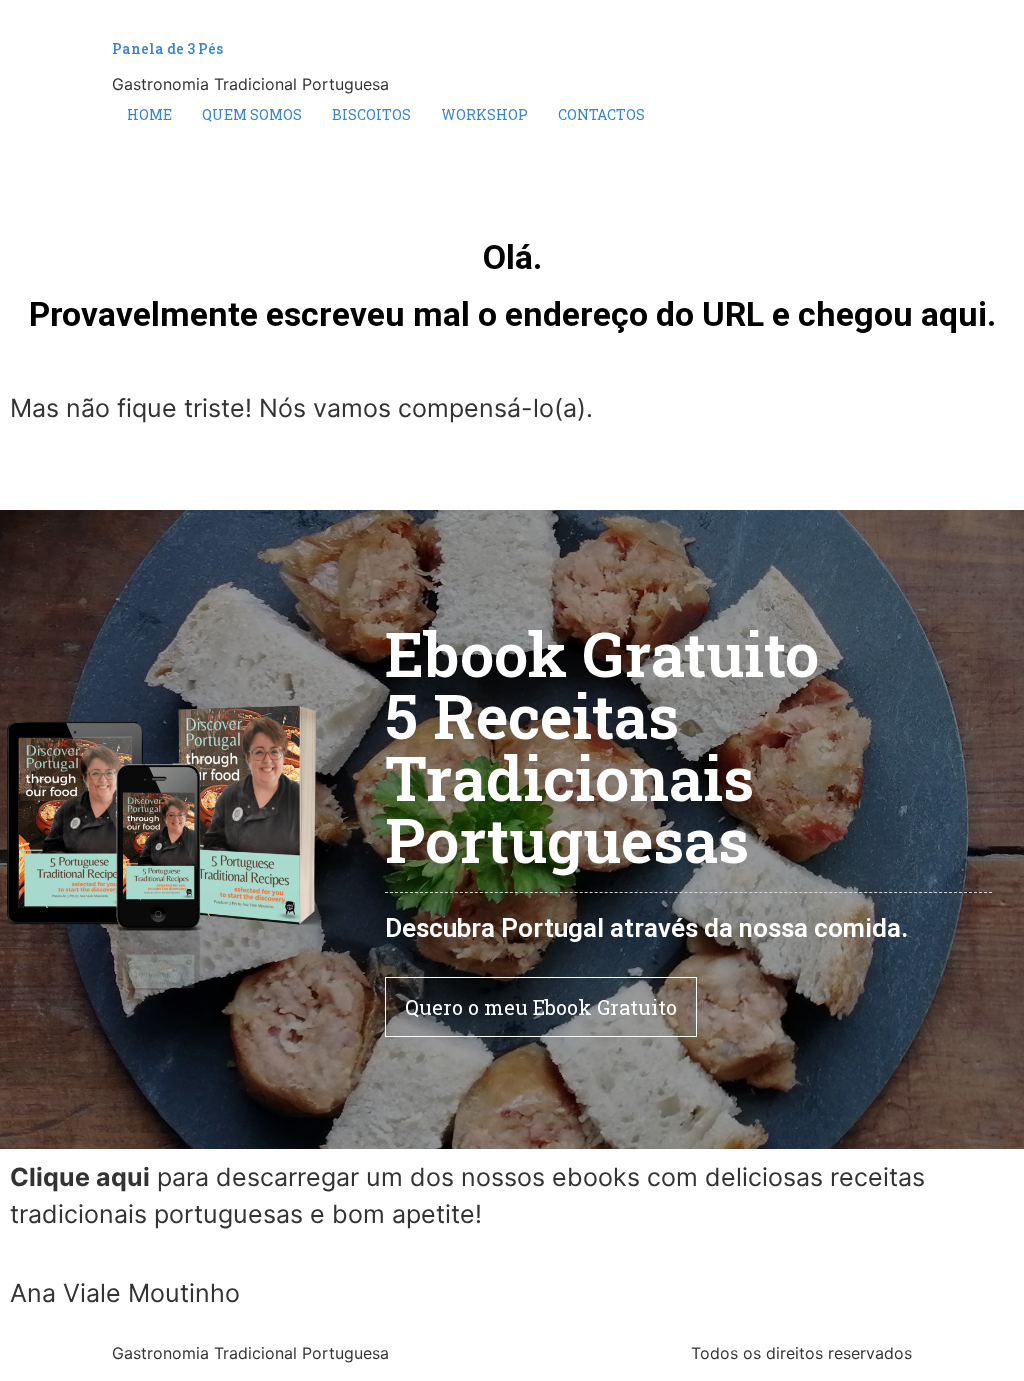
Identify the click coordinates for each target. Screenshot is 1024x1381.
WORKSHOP (484, 114)
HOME (149, 114)
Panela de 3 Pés (167, 48)
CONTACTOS (601, 114)
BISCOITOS (371, 114)
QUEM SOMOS (252, 114)
